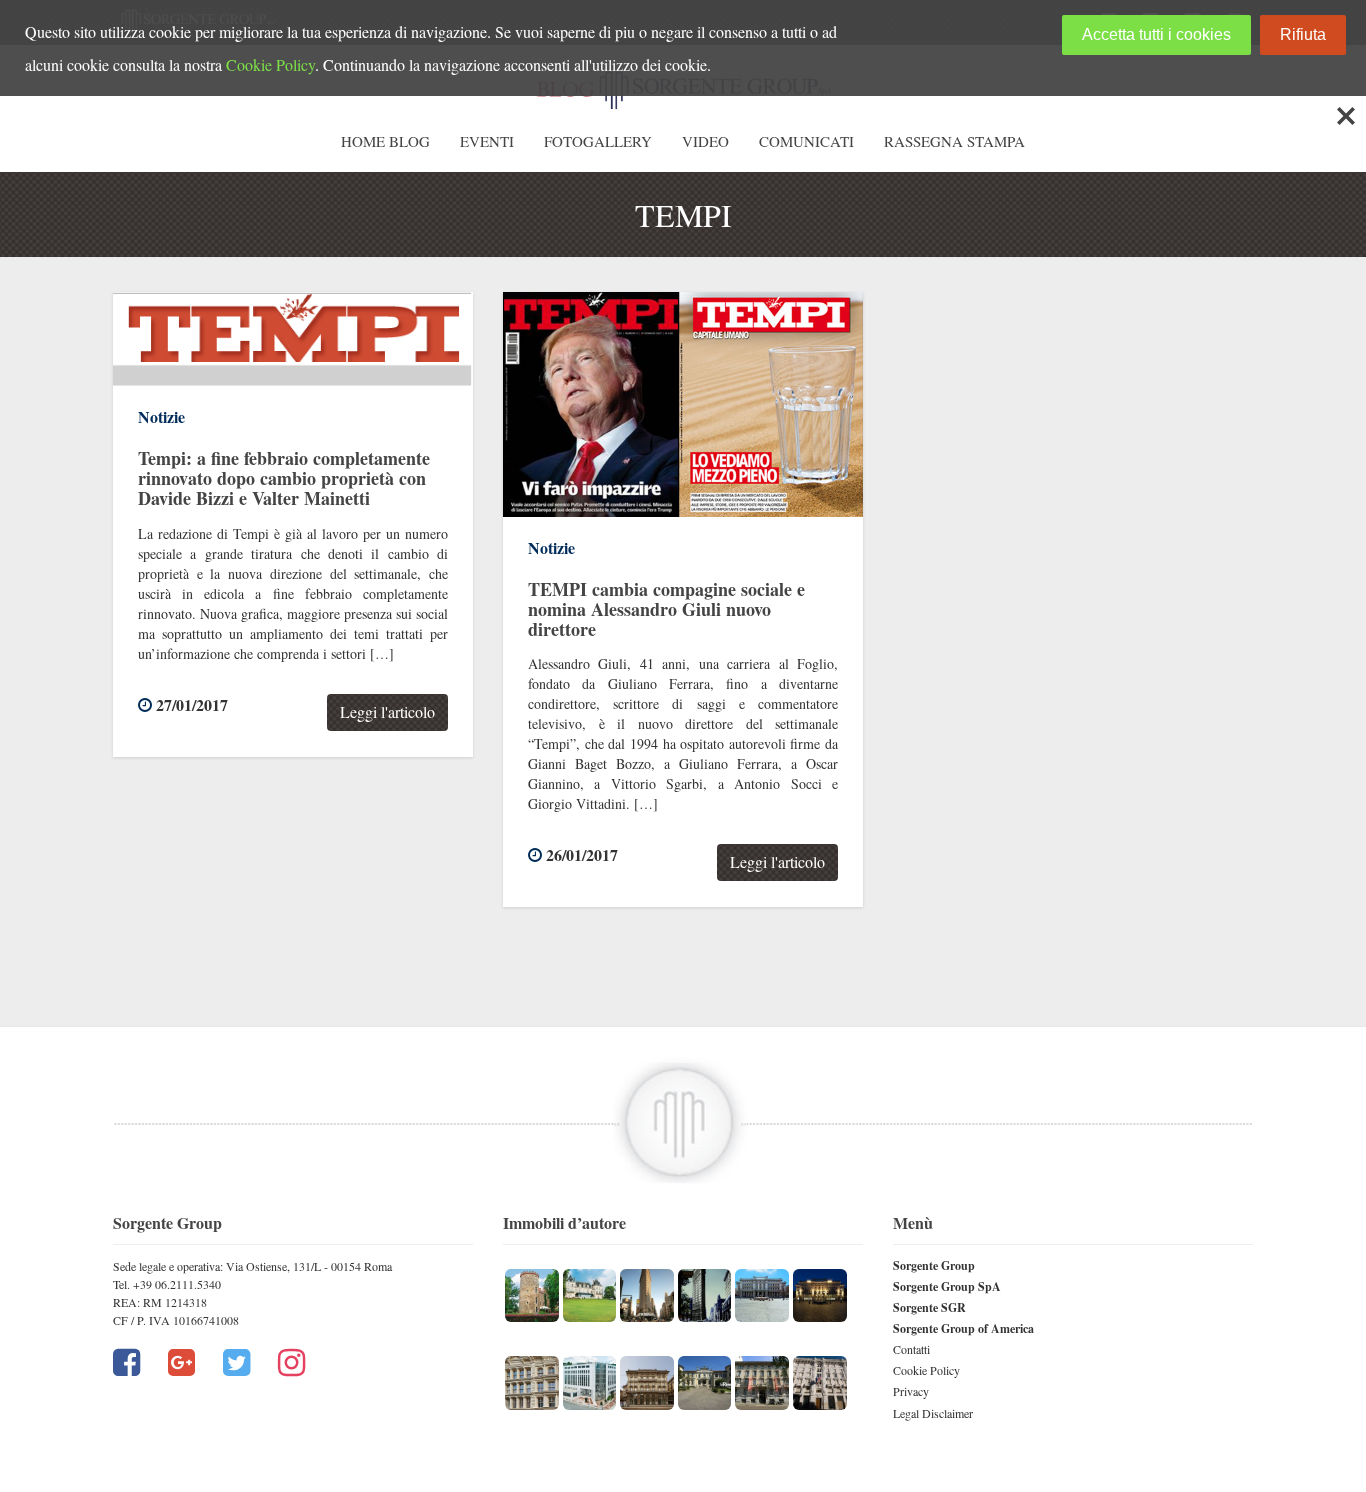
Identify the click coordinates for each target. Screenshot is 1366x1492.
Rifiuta (1303, 34)
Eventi (487, 141)
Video (705, 141)
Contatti (911, 1349)
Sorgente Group (934, 1265)
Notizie (161, 416)
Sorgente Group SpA (947, 1286)
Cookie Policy (926, 1370)
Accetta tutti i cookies (1156, 34)
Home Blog (385, 141)
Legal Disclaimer (933, 1413)
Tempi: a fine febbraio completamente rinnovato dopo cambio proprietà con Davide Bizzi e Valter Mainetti (284, 478)
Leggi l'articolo (387, 711)
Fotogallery (598, 141)
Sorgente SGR (929, 1307)
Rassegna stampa (954, 141)
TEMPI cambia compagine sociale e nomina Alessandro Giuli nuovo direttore (666, 609)
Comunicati (806, 141)
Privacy (911, 1391)
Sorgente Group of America (963, 1328)
